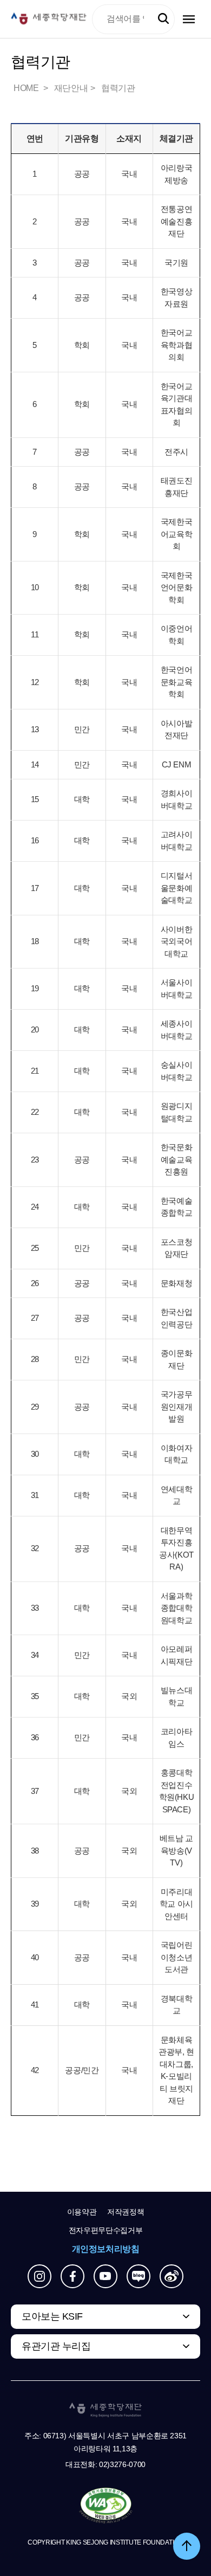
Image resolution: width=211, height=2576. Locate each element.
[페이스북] (72, 2276)
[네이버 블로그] (139, 2276)
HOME (27, 88)
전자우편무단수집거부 (106, 2230)
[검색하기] (163, 19)
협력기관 (118, 88)
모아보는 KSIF (52, 2316)
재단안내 (71, 88)
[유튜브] (105, 2276)
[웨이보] (172, 2276)
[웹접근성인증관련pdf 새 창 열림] (106, 2506)
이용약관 (82, 2212)
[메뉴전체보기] (189, 19)
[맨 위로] (187, 2546)
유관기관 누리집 (56, 2346)
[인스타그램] (39, 2276)
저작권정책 (126, 2212)
